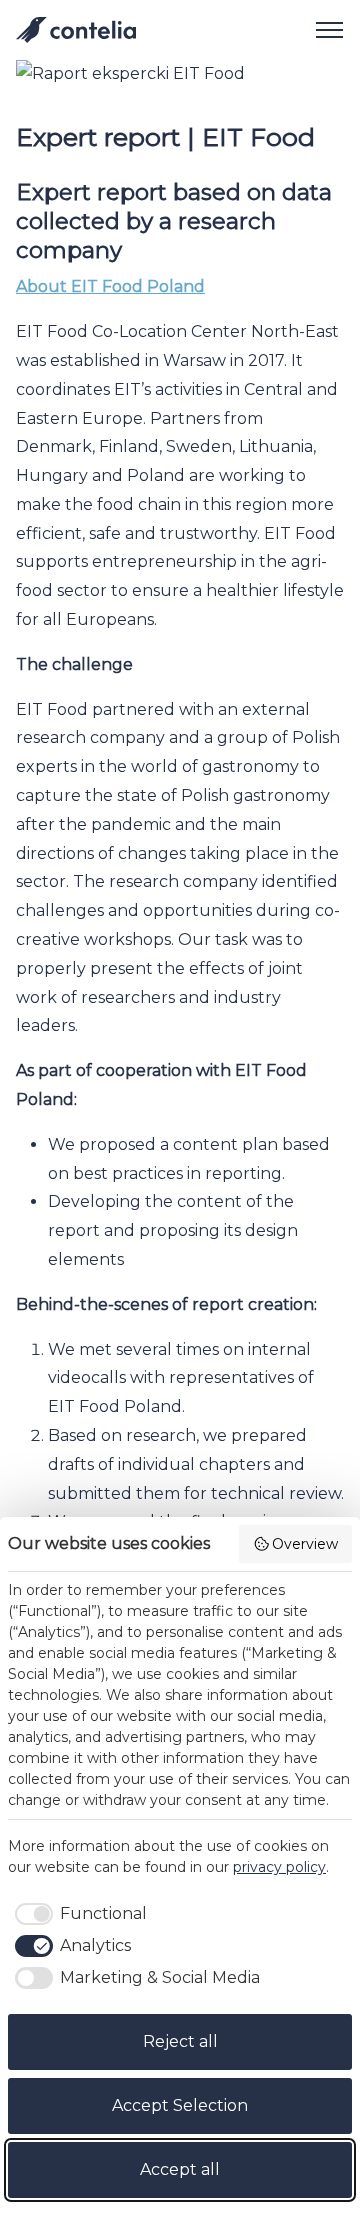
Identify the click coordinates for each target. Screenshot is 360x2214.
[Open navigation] (322, 30)
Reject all (180, 2041)
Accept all (180, 2169)
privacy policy (279, 1867)
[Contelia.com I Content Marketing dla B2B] (76, 30)
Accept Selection (180, 2105)
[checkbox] (77, 1914)
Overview (305, 1544)
